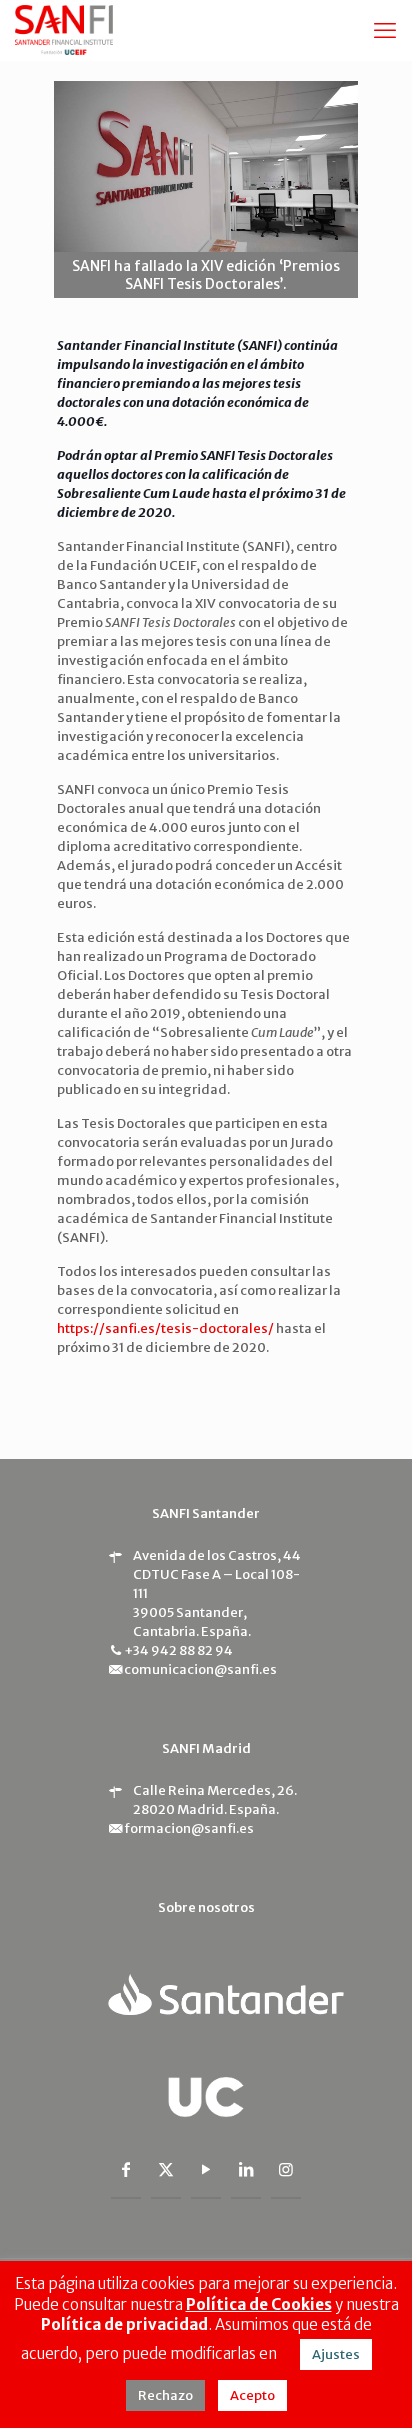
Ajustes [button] (336, 2354)
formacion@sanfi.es (189, 1828)
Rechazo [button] (165, 2395)
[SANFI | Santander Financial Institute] (64, 30)
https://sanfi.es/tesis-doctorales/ (165, 1328)
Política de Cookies (259, 2304)
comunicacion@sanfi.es (200, 1669)
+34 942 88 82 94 (178, 1650)
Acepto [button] (252, 2395)
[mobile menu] (385, 30)
